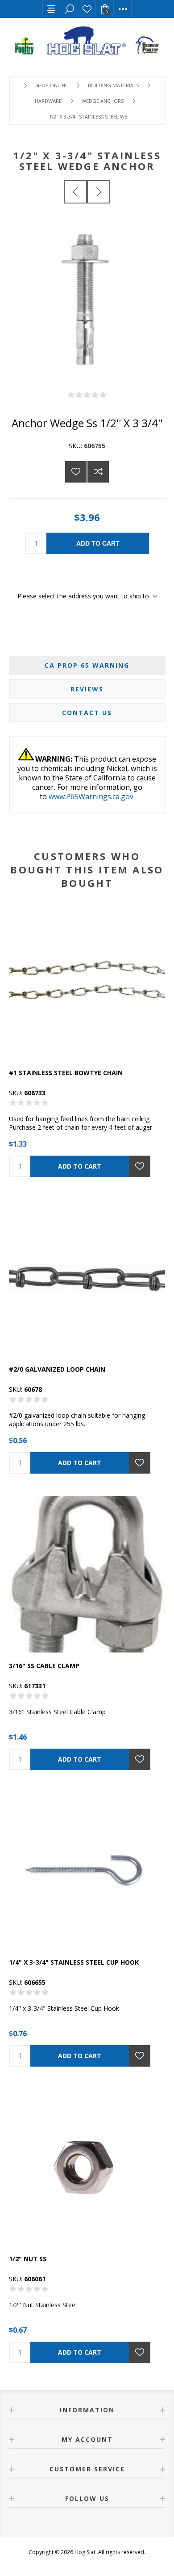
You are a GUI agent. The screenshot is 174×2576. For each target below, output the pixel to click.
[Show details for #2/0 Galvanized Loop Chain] (87, 1278)
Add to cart (98, 543)
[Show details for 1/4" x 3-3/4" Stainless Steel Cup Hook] (87, 1871)
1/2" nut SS (28, 2259)
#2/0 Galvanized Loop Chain (57, 1369)
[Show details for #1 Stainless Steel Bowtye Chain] (87, 981)
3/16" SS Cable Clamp (44, 1666)
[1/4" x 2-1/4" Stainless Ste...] (99, 192)
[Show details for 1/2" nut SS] (87, 2167)
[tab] (87, 665)
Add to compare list (98, 472)
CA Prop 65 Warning (87, 665)
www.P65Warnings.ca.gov (91, 797)
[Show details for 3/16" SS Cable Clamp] (87, 1574)
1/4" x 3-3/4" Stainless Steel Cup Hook (74, 1962)
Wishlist (87, 9)
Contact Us (87, 713)
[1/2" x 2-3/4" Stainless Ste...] (75, 192)
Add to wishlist (76, 472)
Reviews (87, 689)
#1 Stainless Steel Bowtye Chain (66, 1073)
